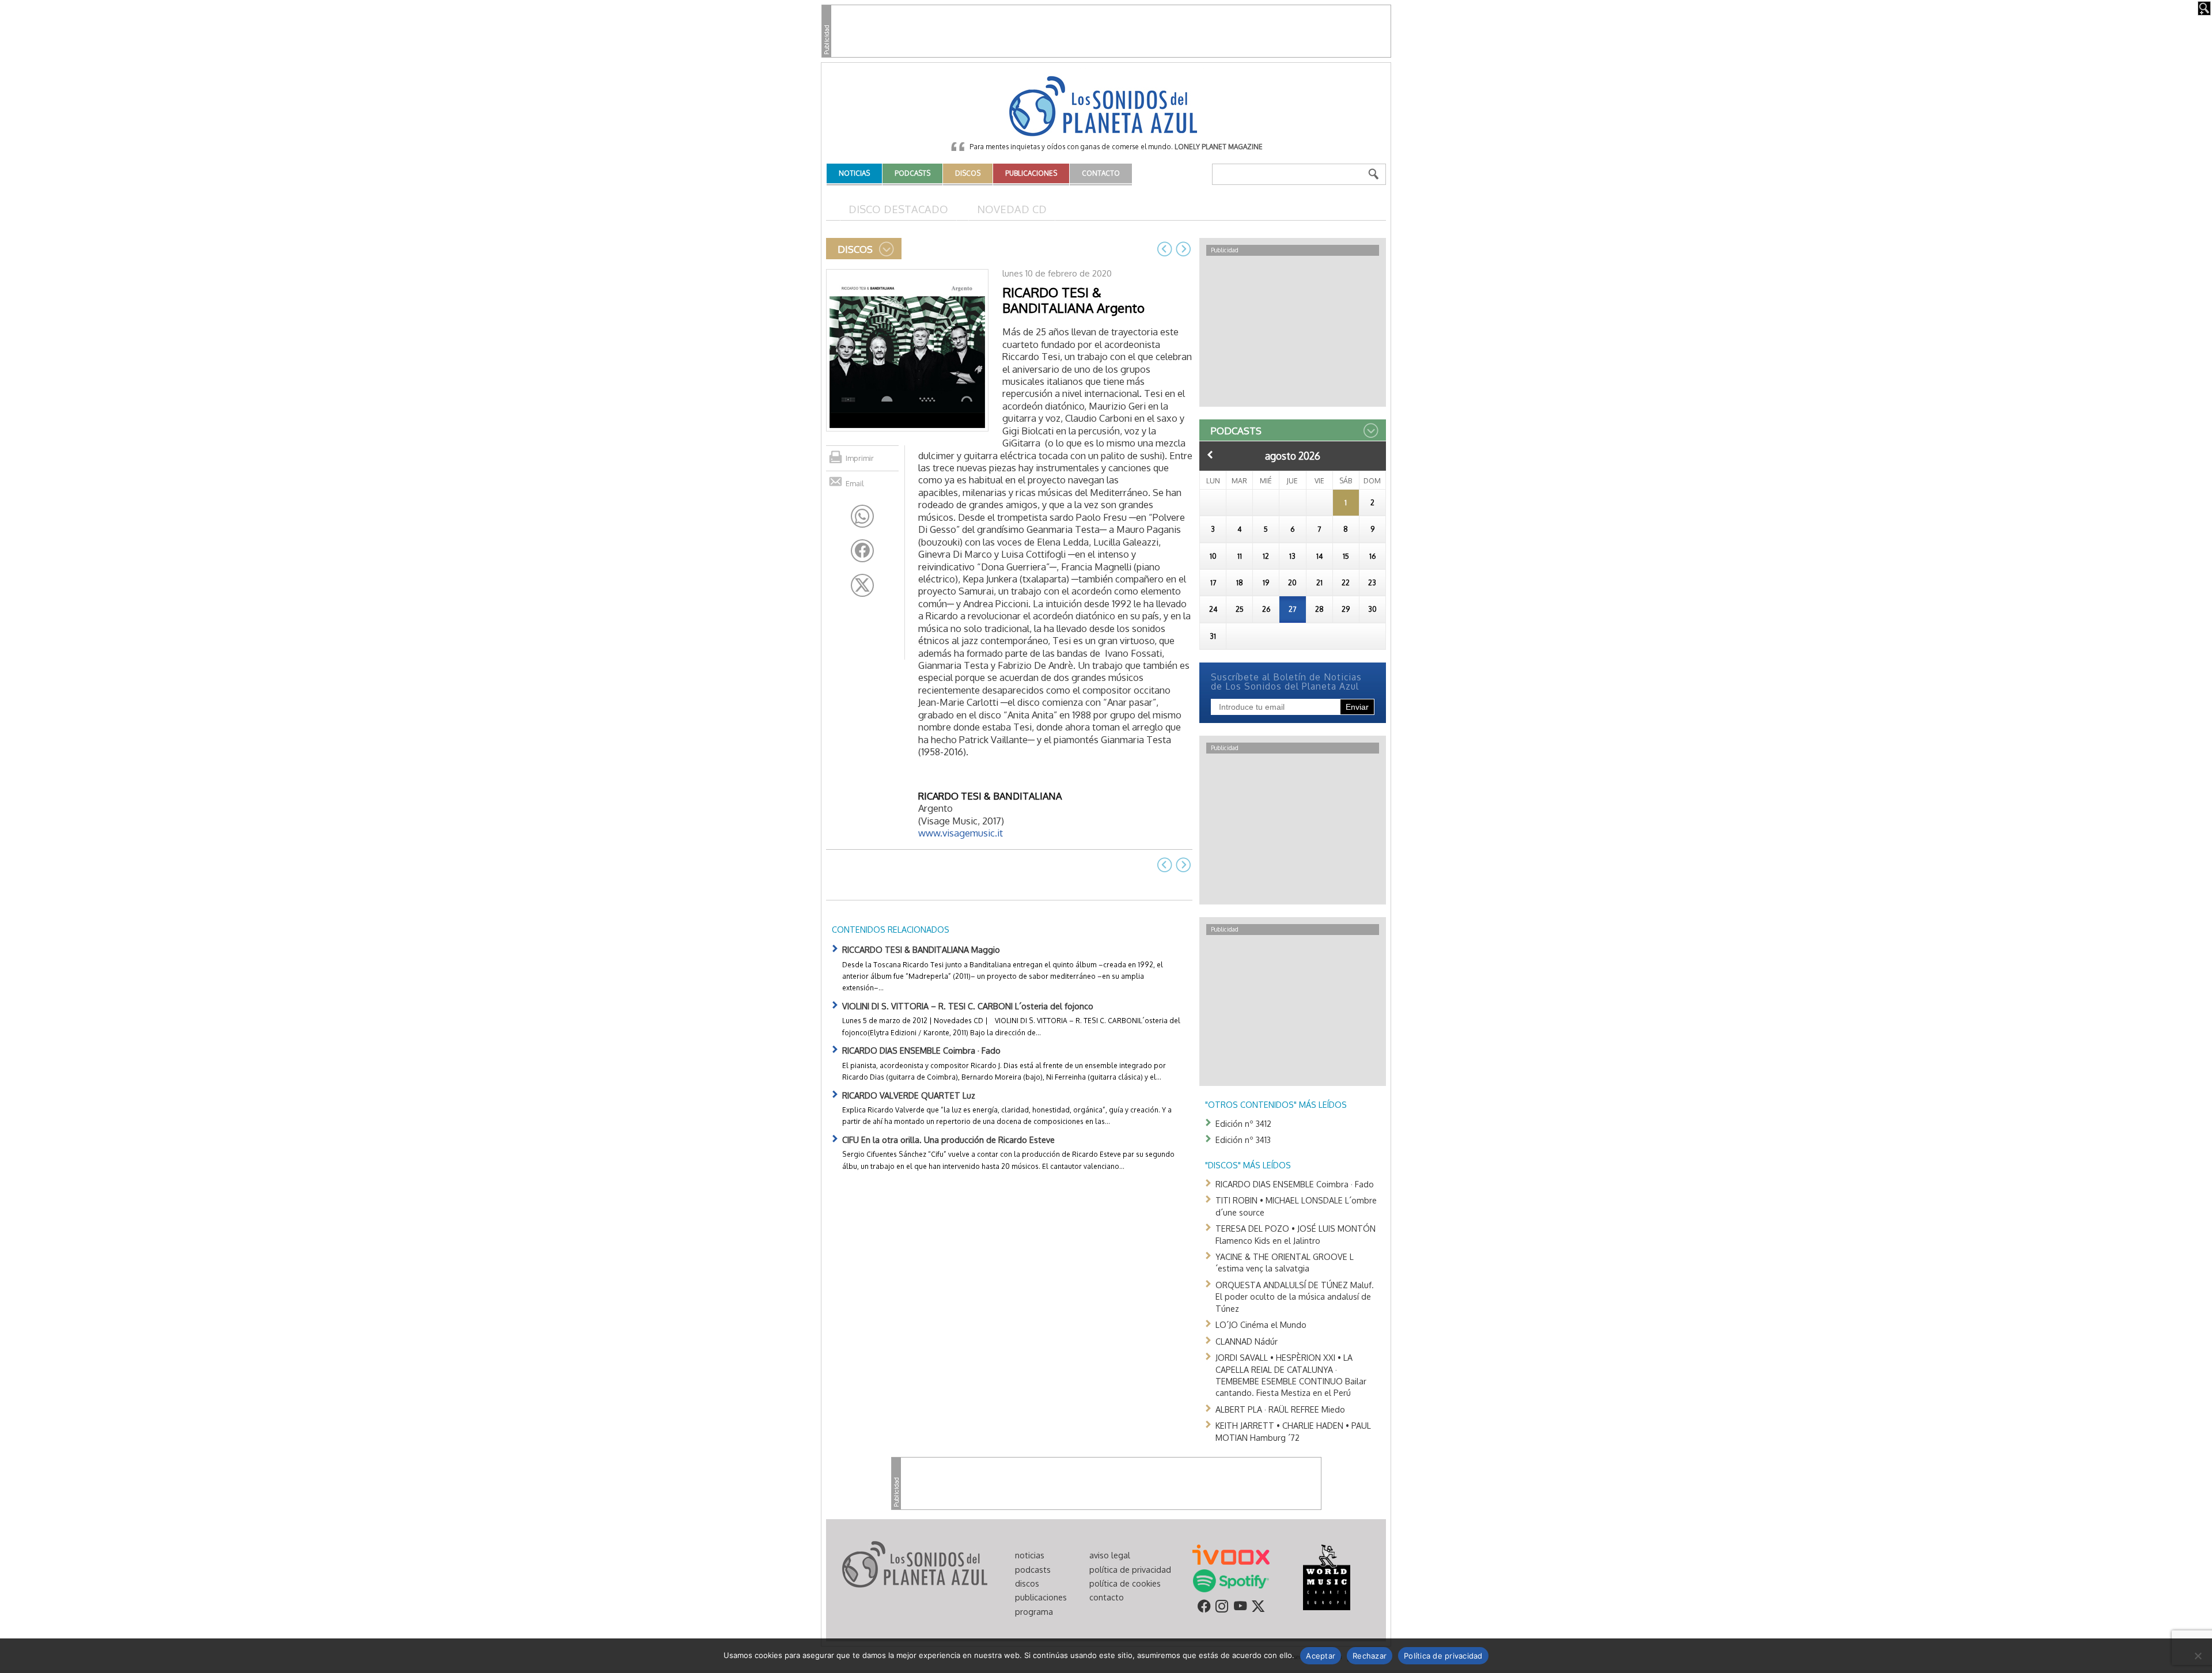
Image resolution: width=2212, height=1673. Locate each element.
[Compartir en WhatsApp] (862, 516)
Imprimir (860, 458)
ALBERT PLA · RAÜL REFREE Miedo (1280, 1409)
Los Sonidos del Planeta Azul (1106, 107)
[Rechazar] (2198, 1656)
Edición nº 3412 (1243, 1123)
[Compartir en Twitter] (862, 585)
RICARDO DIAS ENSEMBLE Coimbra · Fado (921, 1050)
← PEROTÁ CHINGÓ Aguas (1165, 249)
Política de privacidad (1443, 1656)
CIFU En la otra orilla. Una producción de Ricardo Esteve (948, 1140)
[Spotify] (1231, 1580)
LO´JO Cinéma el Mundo (1261, 1324)
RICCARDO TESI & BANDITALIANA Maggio (921, 949)
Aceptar (1321, 1656)
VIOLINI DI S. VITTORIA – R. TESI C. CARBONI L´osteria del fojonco (968, 1006)
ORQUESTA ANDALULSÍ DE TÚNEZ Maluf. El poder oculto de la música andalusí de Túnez (1295, 1297)
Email (855, 483)
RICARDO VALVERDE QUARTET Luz (909, 1095)
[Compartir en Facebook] (862, 551)
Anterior (1210, 455)
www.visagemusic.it (961, 833)
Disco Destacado (898, 209)
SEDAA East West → (1183, 249)
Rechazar (1370, 1656)
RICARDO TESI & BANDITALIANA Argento (1073, 300)
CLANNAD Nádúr (1247, 1341)
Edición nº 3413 (1243, 1140)
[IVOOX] (1231, 1554)
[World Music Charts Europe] (1326, 1577)
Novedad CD (1012, 209)
